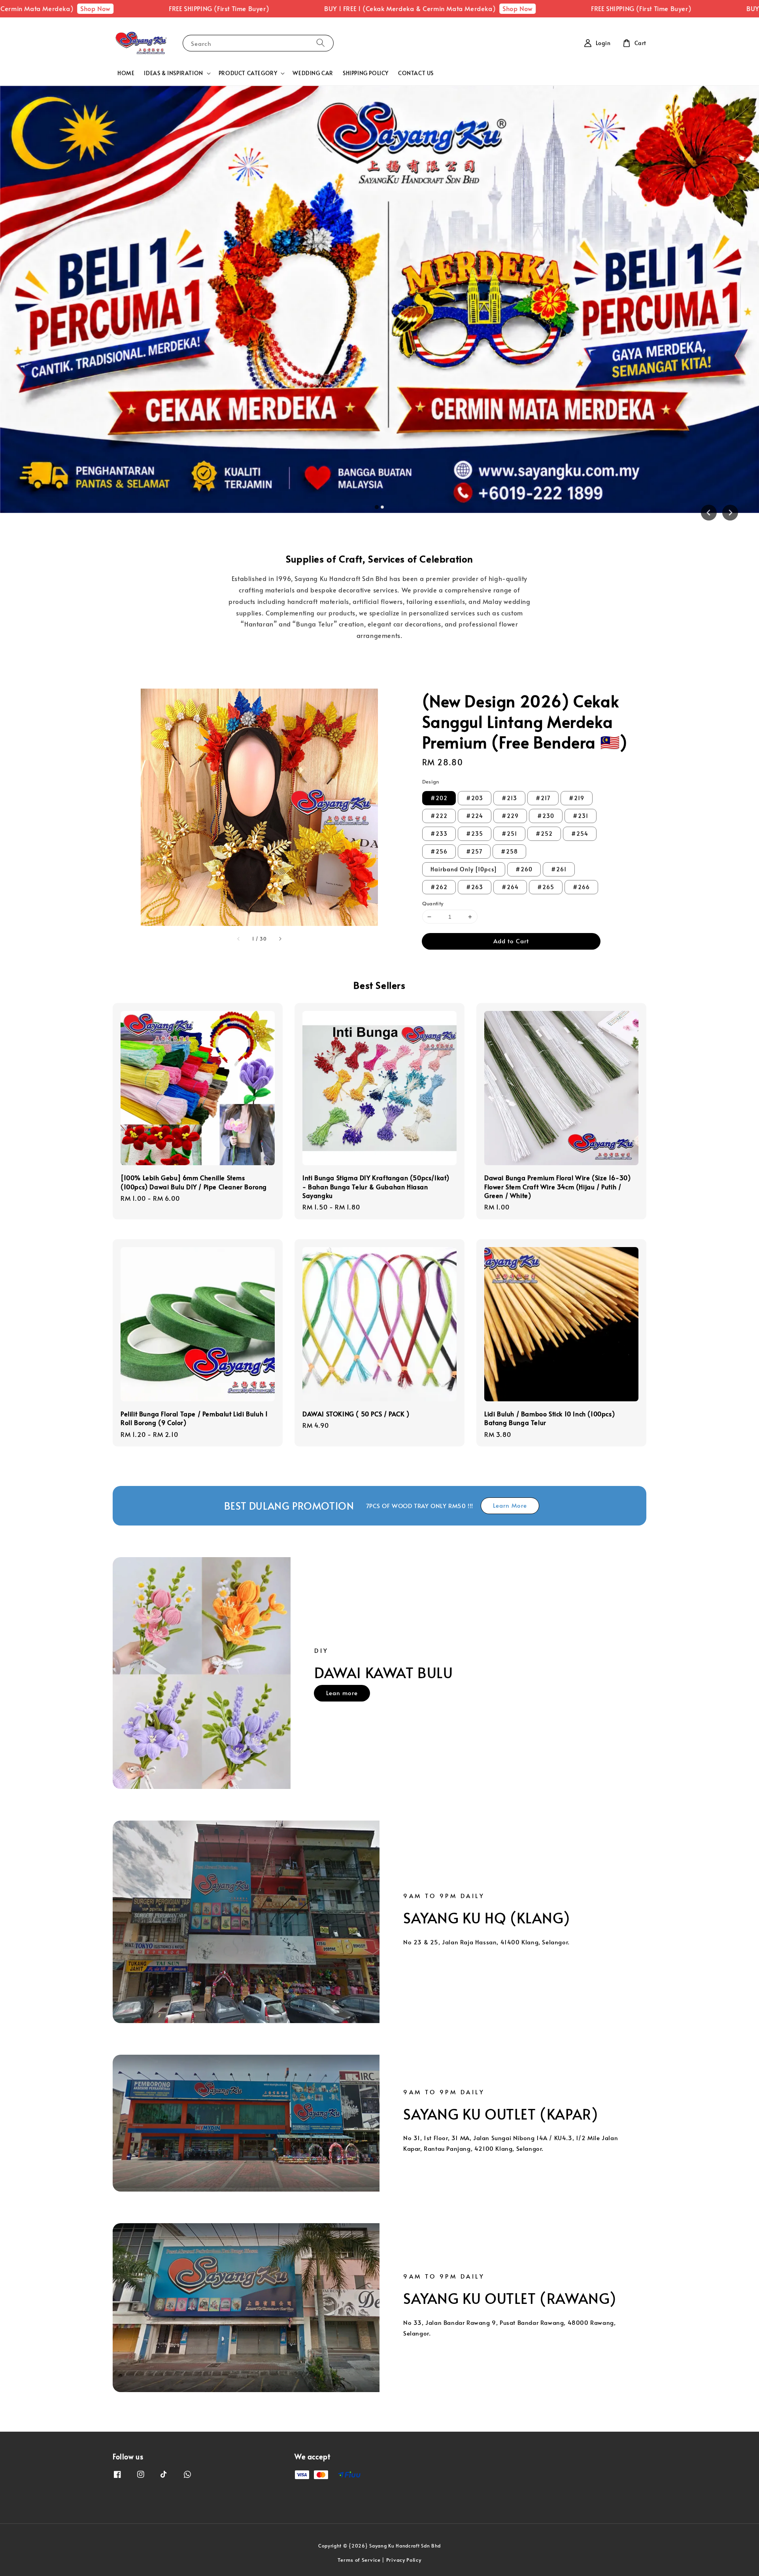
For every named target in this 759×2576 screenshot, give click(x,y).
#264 (510, 887)
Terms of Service (359, 2560)
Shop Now (387, 8)
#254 (580, 834)
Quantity (433, 903)
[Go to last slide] (709, 513)
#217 (543, 798)
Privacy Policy (404, 2560)
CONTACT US (416, 73)
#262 (439, 887)
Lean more (342, 1693)
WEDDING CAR (313, 73)
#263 (475, 887)
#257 (474, 851)
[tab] (377, 507)
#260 (524, 869)
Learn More (510, 1505)
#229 (510, 816)
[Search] (321, 43)
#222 (439, 816)
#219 (577, 798)
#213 (509, 798)
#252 (544, 834)
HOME (126, 73)
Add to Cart (511, 941)
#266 (581, 887)
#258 (509, 851)
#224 (475, 816)
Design (431, 782)
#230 (546, 816)
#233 (439, 834)
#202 (439, 798)
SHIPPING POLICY (366, 73)
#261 (559, 869)
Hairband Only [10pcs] (464, 869)
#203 (475, 798)
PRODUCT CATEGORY (248, 73)
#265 (546, 887)
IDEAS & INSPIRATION (173, 73)
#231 (581, 816)
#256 (439, 851)
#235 (475, 834)
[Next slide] (730, 513)
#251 (509, 834)
